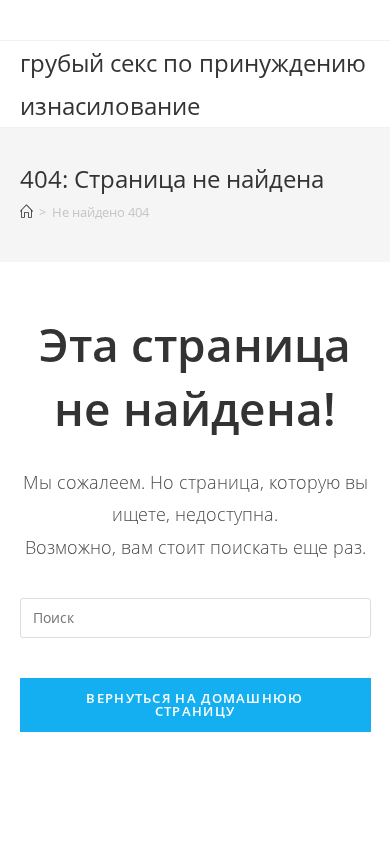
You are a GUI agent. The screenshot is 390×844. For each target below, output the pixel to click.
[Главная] (26, 212)
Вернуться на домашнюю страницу (194, 704)
